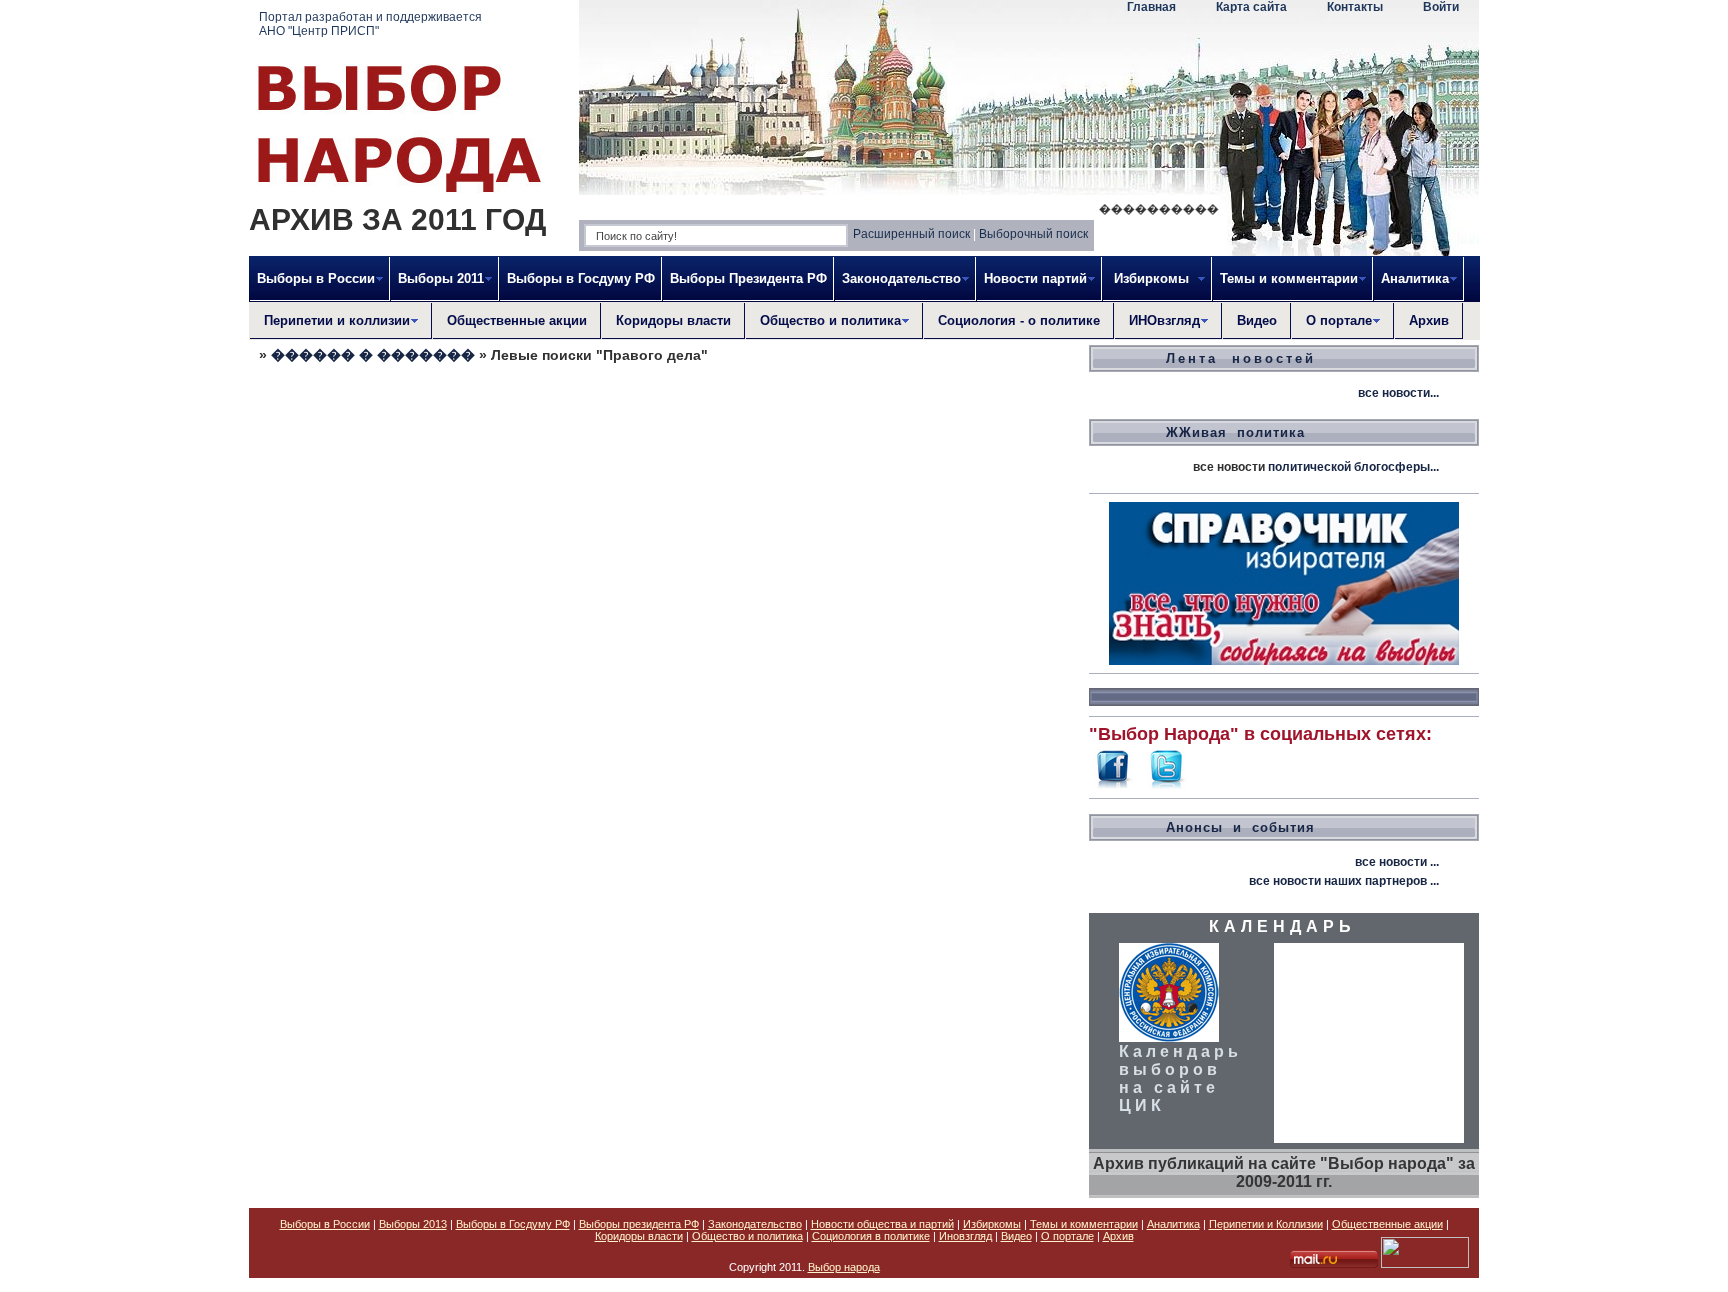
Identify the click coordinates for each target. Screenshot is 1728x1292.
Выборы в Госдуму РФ (581, 278)
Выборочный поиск (1033, 234)
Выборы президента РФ (639, 1224)
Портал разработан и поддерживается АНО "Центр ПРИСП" (370, 24)
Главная (1151, 7)
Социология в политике (871, 1236)
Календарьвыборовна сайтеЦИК (1180, 1078)
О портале (1067, 1236)
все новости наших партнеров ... (1344, 881)
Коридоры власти (673, 320)
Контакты (1355, 7)
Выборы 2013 (413, 1224)
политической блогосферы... (1353, 467)
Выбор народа (844, 1267)
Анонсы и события (1240, 827)
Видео (1257, 320)
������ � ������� (373, 355)
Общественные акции (517, 320)
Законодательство (755, 1224)
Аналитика (1173, 1224)
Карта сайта (1251, 7)
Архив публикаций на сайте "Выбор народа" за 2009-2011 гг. (1284, 1172)
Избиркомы (992, 1224)
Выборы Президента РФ (748, 278)
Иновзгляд (965, 1236)
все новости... (1398, 393)
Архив (1429, 320)
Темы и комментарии (1084, 1224)
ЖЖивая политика (1235, 432)
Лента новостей (1241, 358)
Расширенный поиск (911, 234)
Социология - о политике (1019, 320)
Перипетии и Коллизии (1266, 1224)
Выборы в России (325, 1224)
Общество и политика (747, 1236)
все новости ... (1397, 862)
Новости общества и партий (882, 1224)
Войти (1441, 7)
